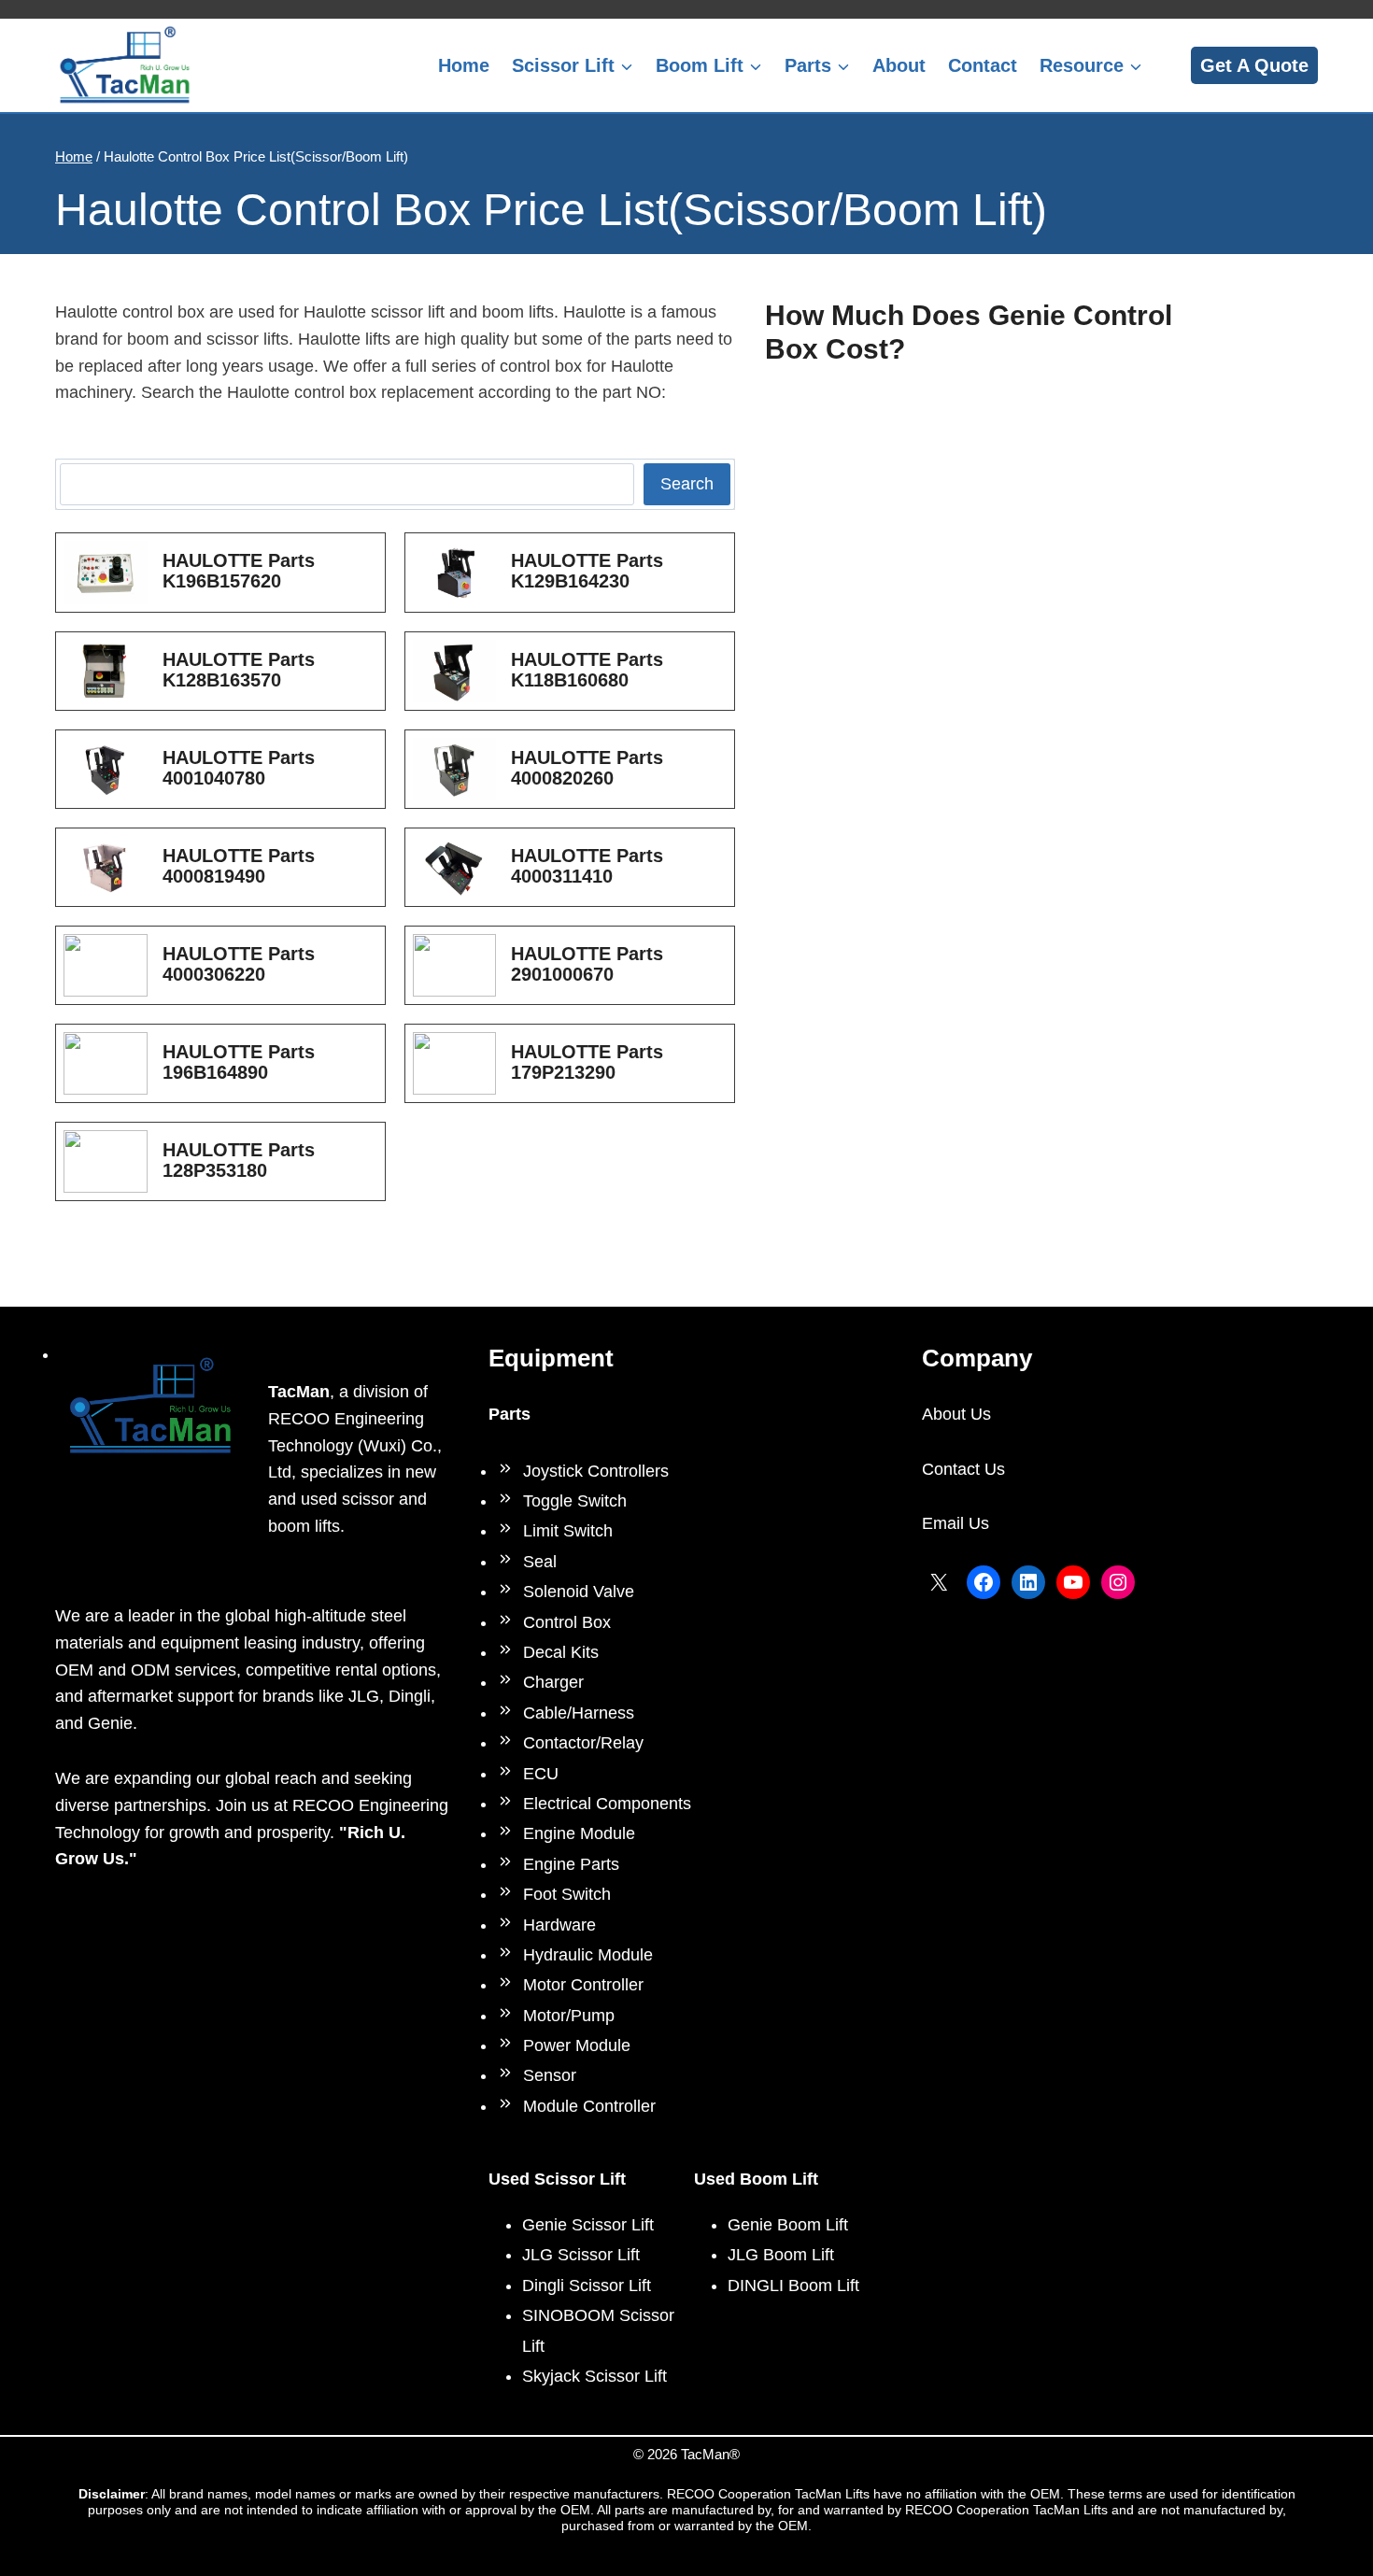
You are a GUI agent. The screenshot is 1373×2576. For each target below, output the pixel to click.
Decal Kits (561, 1652)
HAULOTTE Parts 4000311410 (587, 866)
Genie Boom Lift (788, 2225)
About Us (956, 1414)
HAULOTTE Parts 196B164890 (239, 1062)
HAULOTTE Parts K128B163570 (239, 670)
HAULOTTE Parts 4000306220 (239, 964)
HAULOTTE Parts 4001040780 (239, 768)
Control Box (567, 1622)
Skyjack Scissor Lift (594, 2376)
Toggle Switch (575, 1501)
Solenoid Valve (579, 1592)
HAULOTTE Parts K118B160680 (587, 670)
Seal (540, 1562)
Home (464, 65)
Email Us (955, 1523)
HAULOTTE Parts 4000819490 (239, 866)
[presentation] (106, 572)
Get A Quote (1254, 65)
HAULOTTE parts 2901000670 (587, 964)
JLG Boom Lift (781, 2255)
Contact (983, 65)
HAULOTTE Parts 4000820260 (587, 768)
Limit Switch (568, 1531)
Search (687, 484)
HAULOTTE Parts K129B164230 (587, 571)
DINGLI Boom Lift (793, 2286)
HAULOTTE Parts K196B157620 (239, 571)
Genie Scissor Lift (588, 2225)
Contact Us (963, 1469)
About (899, 65)
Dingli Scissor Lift (587, 2286)
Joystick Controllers (596, 1471)
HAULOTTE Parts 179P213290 (587, 1062)
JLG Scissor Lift (581, 2255)
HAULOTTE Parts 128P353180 (239, 1160)
